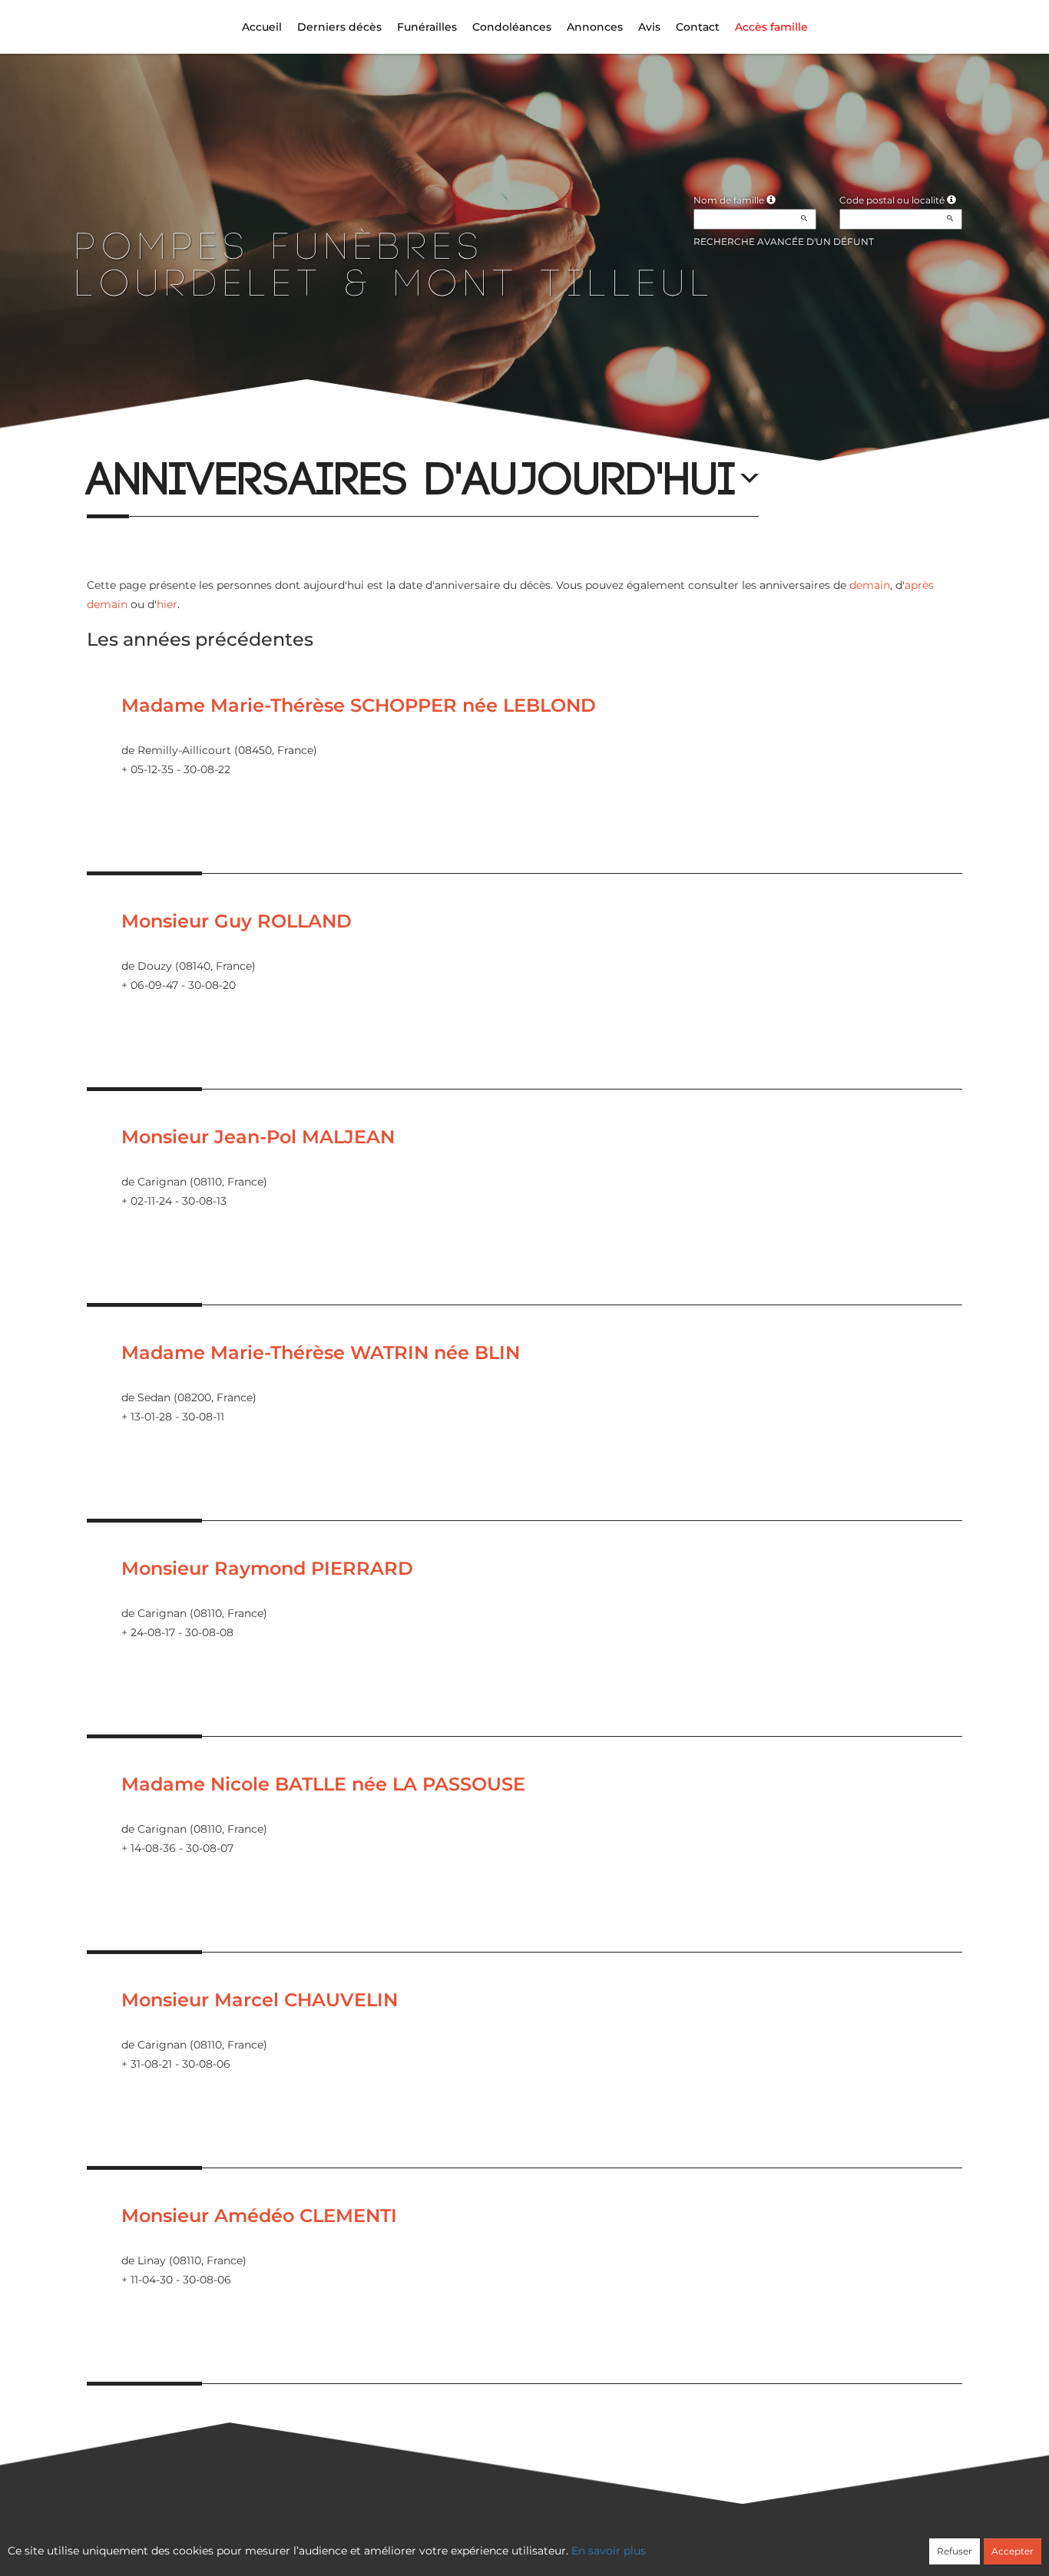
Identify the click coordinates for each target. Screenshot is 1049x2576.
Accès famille (771, 27)
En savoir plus (609, 2551)
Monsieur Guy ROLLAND (237, 921)
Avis (649, 27)
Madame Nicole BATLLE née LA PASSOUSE (323, 1784)
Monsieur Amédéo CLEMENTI (259, 2216)
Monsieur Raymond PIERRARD (267, 1568)
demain (870, 585)
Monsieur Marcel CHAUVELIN (260, 2000)
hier (167, 604)
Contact (698, 27)
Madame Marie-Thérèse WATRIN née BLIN (321, 1352)
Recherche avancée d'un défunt (784, 241)
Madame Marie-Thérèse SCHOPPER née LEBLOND (359, 705)
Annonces (595, 27)
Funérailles (427, 27)
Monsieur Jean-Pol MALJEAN (258, 1137)
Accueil (262, 27)
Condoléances (512, 27)
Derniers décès (339, 27)
